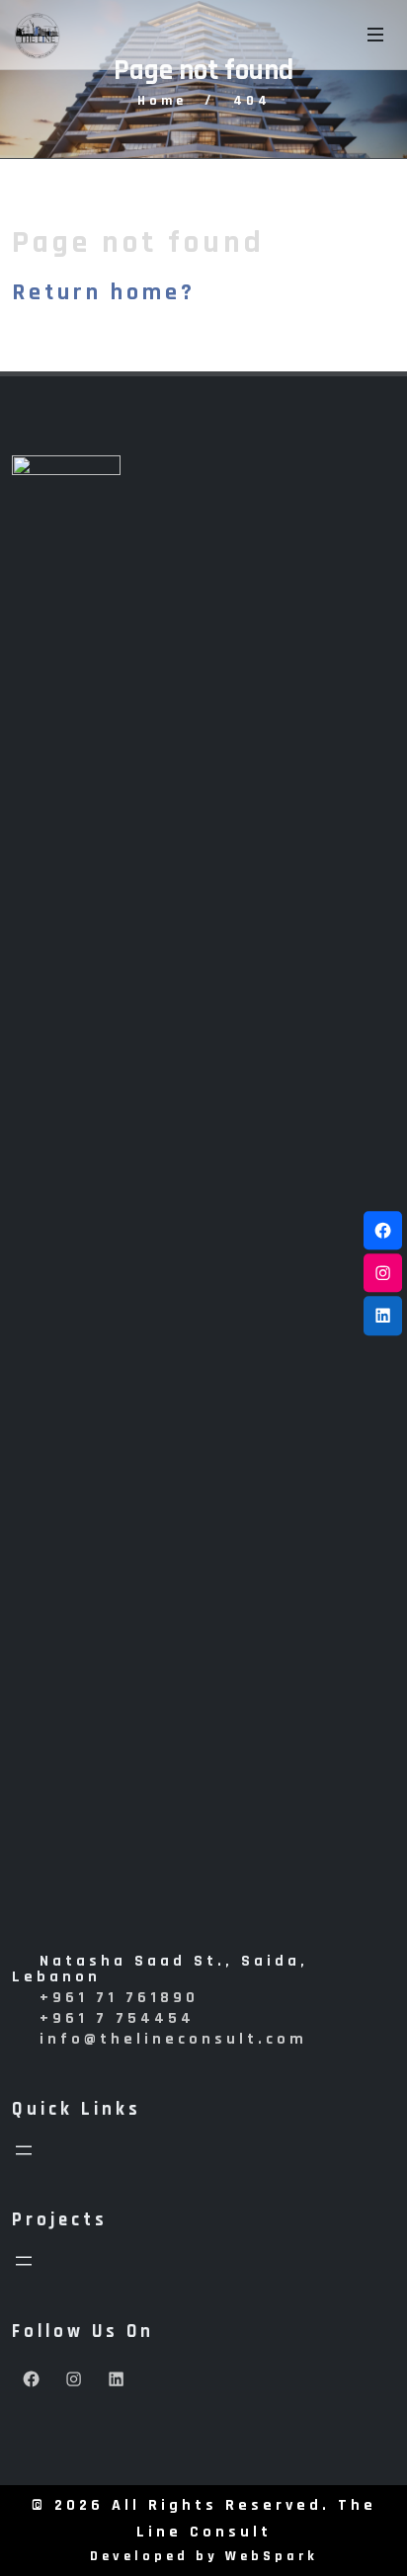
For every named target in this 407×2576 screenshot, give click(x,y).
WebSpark (272, 2556)
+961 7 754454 (117, 2018)
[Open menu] (24, 2150)
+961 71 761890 (119, 1998)
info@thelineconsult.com (173, 2039)
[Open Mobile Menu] (375, 35)
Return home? (104, 292)
